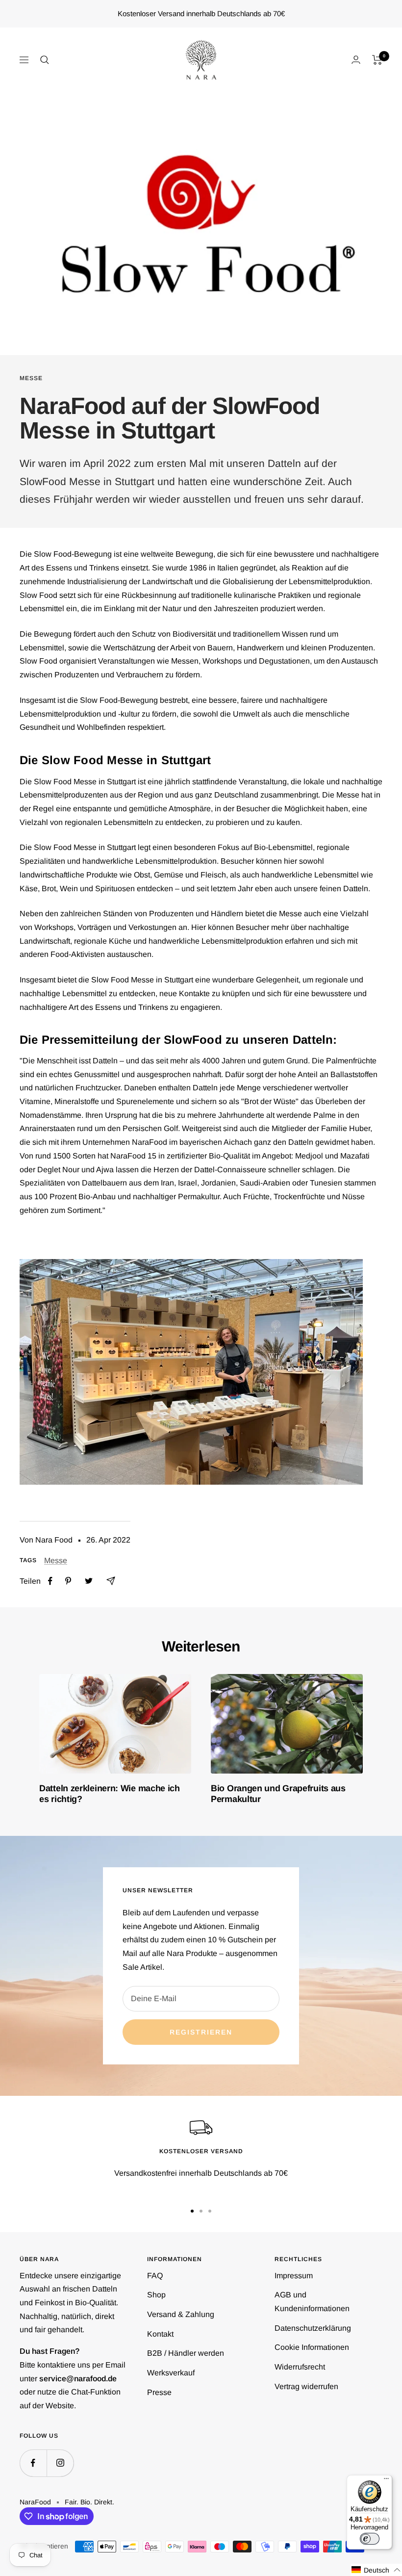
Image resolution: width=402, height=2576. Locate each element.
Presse (159, 2392)
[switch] (370, 2539)
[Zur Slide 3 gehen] (210, 2211)
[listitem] (50, 1581)
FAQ (155, 2276)
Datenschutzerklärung (313, 2328)
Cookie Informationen (312, 2347)
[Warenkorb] (377, 60)
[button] (376, 2570)
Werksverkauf (171, 2373)
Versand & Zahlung (181, 2314)
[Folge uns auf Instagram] (60, 2463)
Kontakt (160, 2334)
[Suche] (45, 60)
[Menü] (386, 2481)
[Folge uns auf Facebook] (33, 2463)
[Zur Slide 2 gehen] (201, 2211)
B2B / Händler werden (186, 2353)
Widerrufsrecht (300, 2367)
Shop (156, 2295)
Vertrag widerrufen (306, 2386)
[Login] (356, 60)
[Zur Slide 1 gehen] (192, 2211)
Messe (31, 378)
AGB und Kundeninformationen (312, 2302)
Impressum (294, 2276)
